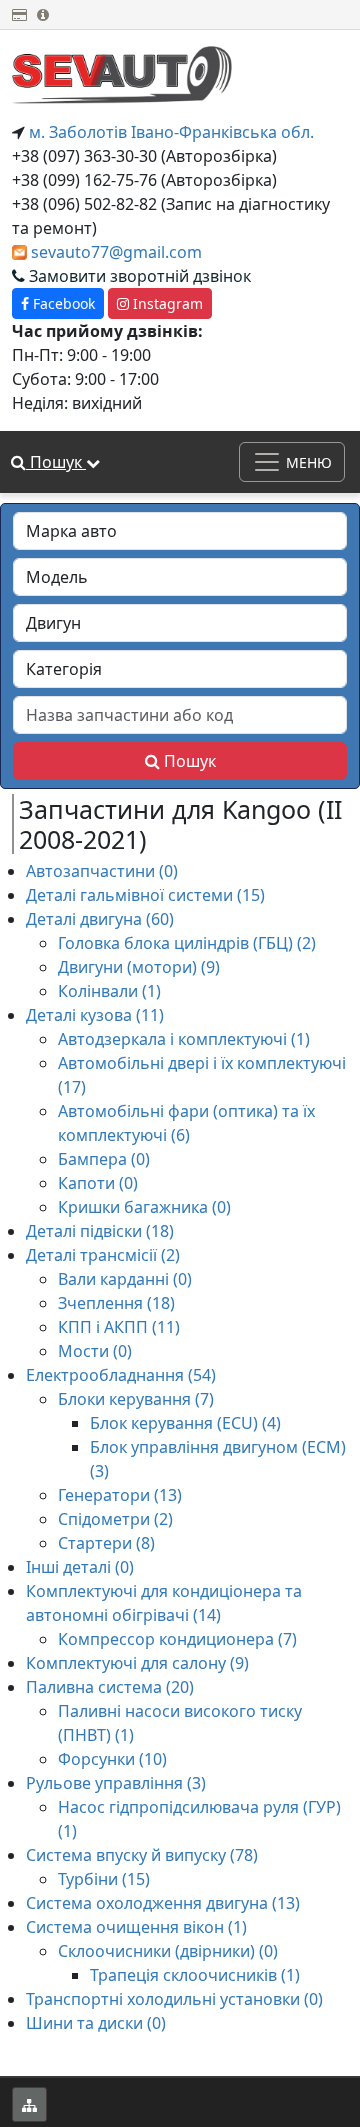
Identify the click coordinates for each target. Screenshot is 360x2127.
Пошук (188, 761)
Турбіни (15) (104, 1879)
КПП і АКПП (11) (119, 1327)
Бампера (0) (104, 1159)
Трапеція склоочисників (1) (195, 1975)
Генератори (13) (120, 1495)
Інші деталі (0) (80, 1567)
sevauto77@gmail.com (116, 252)
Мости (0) (95, 1351)
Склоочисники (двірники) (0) (168, 1951)
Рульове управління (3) (116, 1783)
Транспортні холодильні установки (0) (174, 1999)
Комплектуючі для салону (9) (137, 1663)
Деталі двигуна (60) (100, 919)
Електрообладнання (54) (121, 1375)
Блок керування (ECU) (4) (185, 1423)
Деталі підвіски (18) (100, 1231)
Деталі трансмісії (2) (103, 1255)
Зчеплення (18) (116, 1303)
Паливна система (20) (110, 1687)
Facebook (62, 303)
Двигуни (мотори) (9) (139, 967)
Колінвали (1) (109, 991)
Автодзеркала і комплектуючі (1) (184, 1039)
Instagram (166, 303)
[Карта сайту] (29, 2104)
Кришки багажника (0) (144, 1207)
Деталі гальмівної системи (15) (145, 895)
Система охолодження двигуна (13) (163, 1903)
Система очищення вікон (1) (136, 1927)
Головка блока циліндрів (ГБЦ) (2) (187, 943)
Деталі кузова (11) (95, 1015)
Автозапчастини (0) (102, 871)
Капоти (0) (98, 1183)
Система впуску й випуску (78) (142, 1855)
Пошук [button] (56, 462)
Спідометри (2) (115, 1519)
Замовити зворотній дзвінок (138, 276)
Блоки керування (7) (136, 1399)
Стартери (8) (106, 1543)
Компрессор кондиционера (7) (177, 1639)
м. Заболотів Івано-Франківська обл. (169, 132)
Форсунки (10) (112, 1759)
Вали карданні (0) (125, 1279)
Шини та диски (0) (96, 2023)
